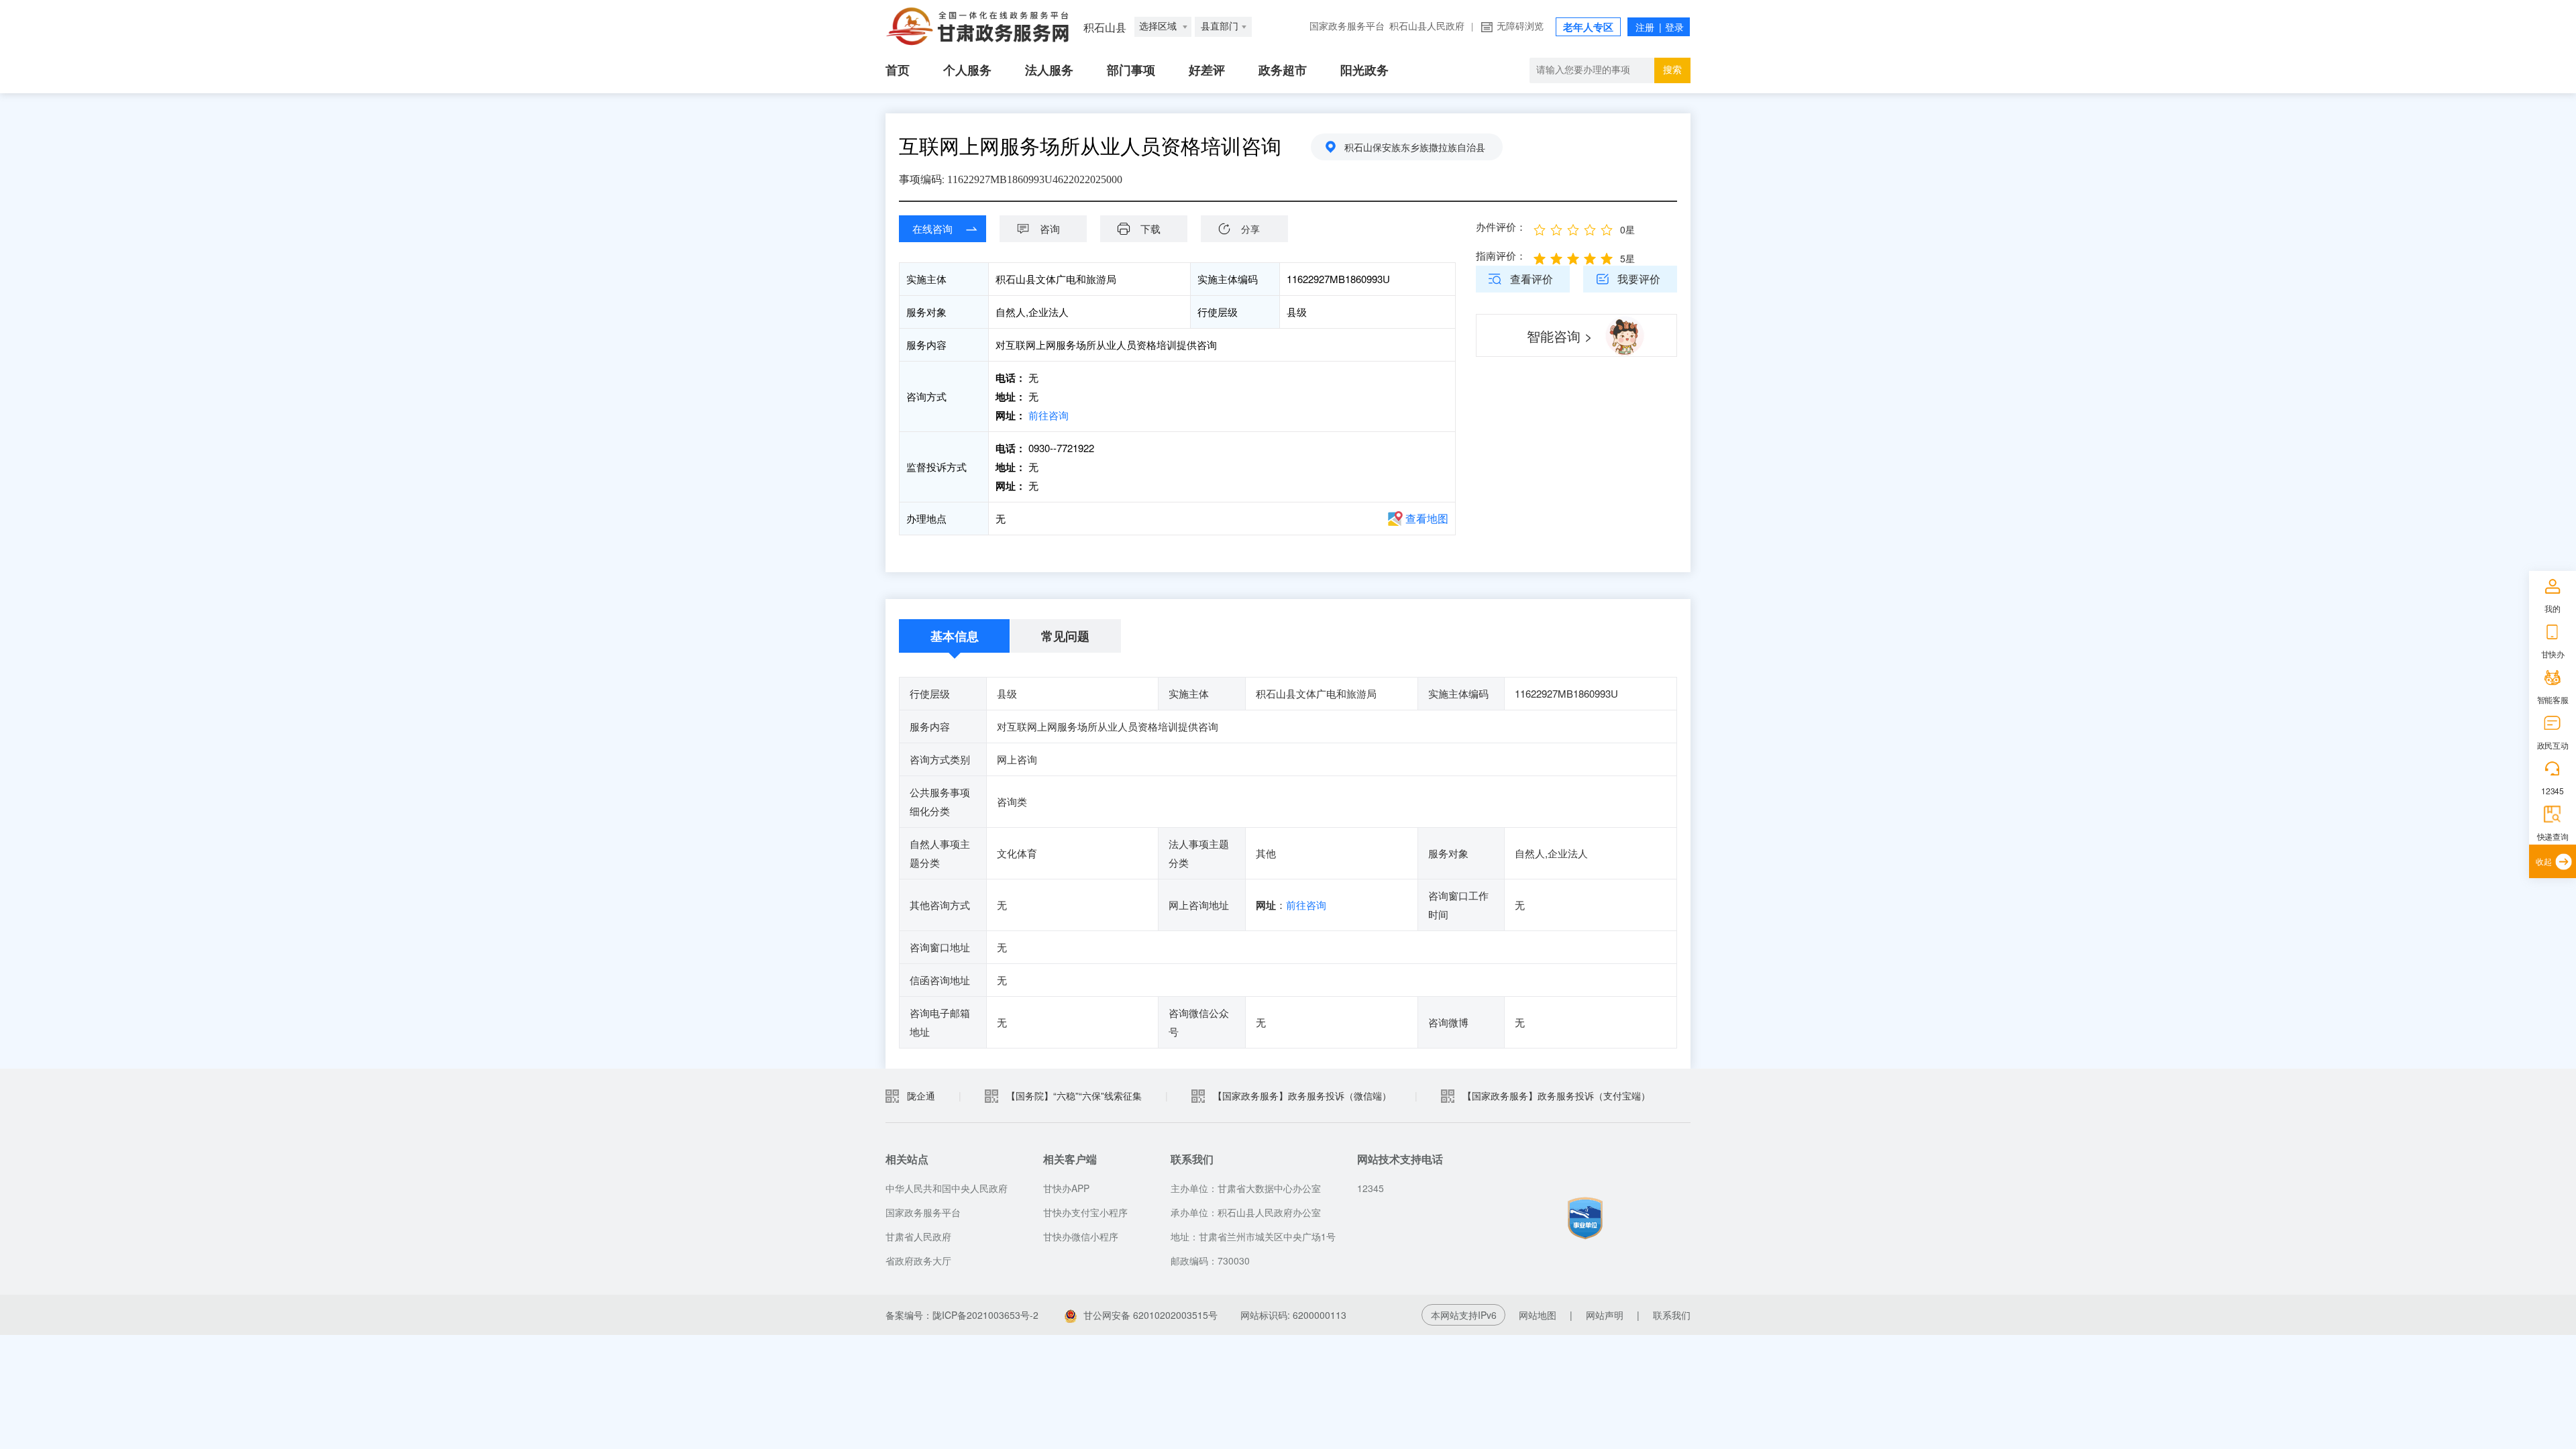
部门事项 (1131, 70)
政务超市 (1283, 70)
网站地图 (1538, 1315)
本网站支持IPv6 (1464, 1315)
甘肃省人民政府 (918, 1236)
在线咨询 (932, 228)
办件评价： (1501, 226)
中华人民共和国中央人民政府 (947, 1188)
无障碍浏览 (1520, 26)
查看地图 (1427, 518)
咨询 (1050, 228)
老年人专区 (1588, 28)
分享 (1250, 229)
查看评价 (1532, 279)
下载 (1150, 228)
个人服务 (967, 70)
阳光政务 (1364, 70)
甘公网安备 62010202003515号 (1152, 1315)
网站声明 (1605, 1315)
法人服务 (1049, 70)
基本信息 (955, 636)
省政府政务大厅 (918, 1260)
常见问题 (1065, 636)
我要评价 (1639, 279)
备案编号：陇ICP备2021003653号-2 (962, 1315)
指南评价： (1501, 255)
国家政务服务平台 (1347, 26)
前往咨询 (1049, 415)
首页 (898, 70)
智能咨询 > (1560, 336)
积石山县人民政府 (1427, 26)
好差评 (1207, 70)
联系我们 (1672, 1315)
